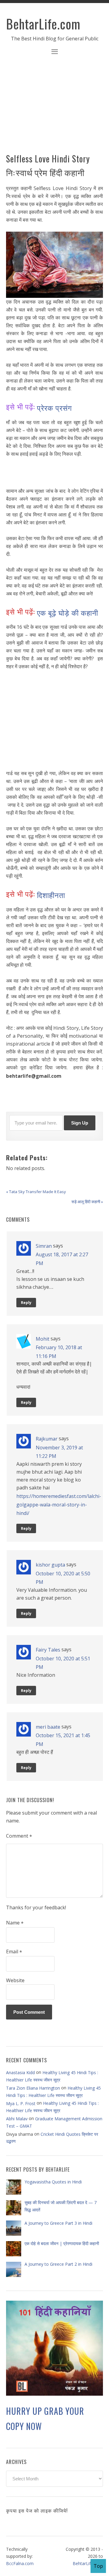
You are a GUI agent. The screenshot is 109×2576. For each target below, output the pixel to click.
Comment (19, 1836)
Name (15, 1923)
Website (15, 1980)
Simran (44, 1246)
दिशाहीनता (51, 895)
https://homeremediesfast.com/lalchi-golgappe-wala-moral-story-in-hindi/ (59, 1504)
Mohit (43, 1339)
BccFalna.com (20, 2563)
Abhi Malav (17, 2119)
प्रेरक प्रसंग (54, 407)
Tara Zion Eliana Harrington (33, 2088)
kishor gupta (50, 1565)
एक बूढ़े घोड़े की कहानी (68, 612)
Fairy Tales (48, 1650)
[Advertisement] (54, 108)
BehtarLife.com (43, 24)
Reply (26, 1303)
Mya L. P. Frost (21, 2103)
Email (14, 1952)
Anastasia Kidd (20, 2072)
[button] (54, 52)
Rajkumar (47, 1439)
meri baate (48, 1727)
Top (98, 2566)
